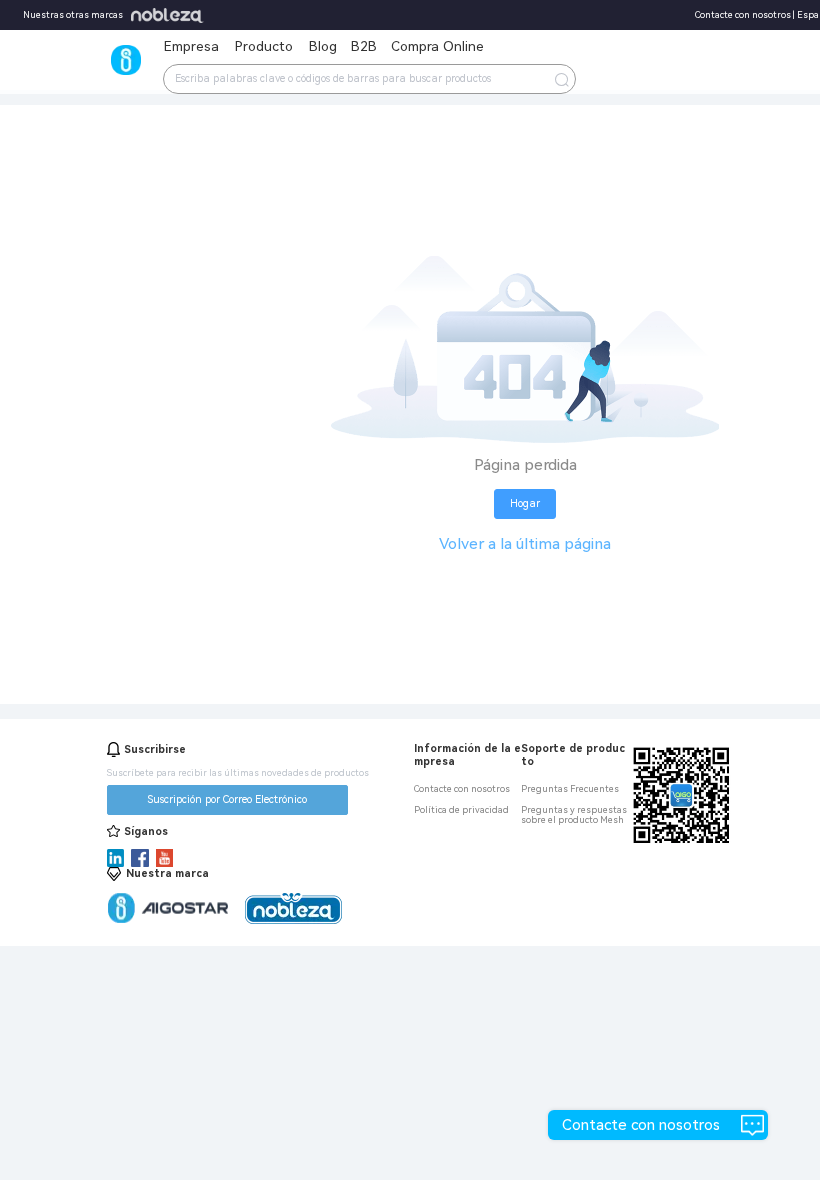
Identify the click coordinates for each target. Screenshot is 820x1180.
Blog (323, 46)
